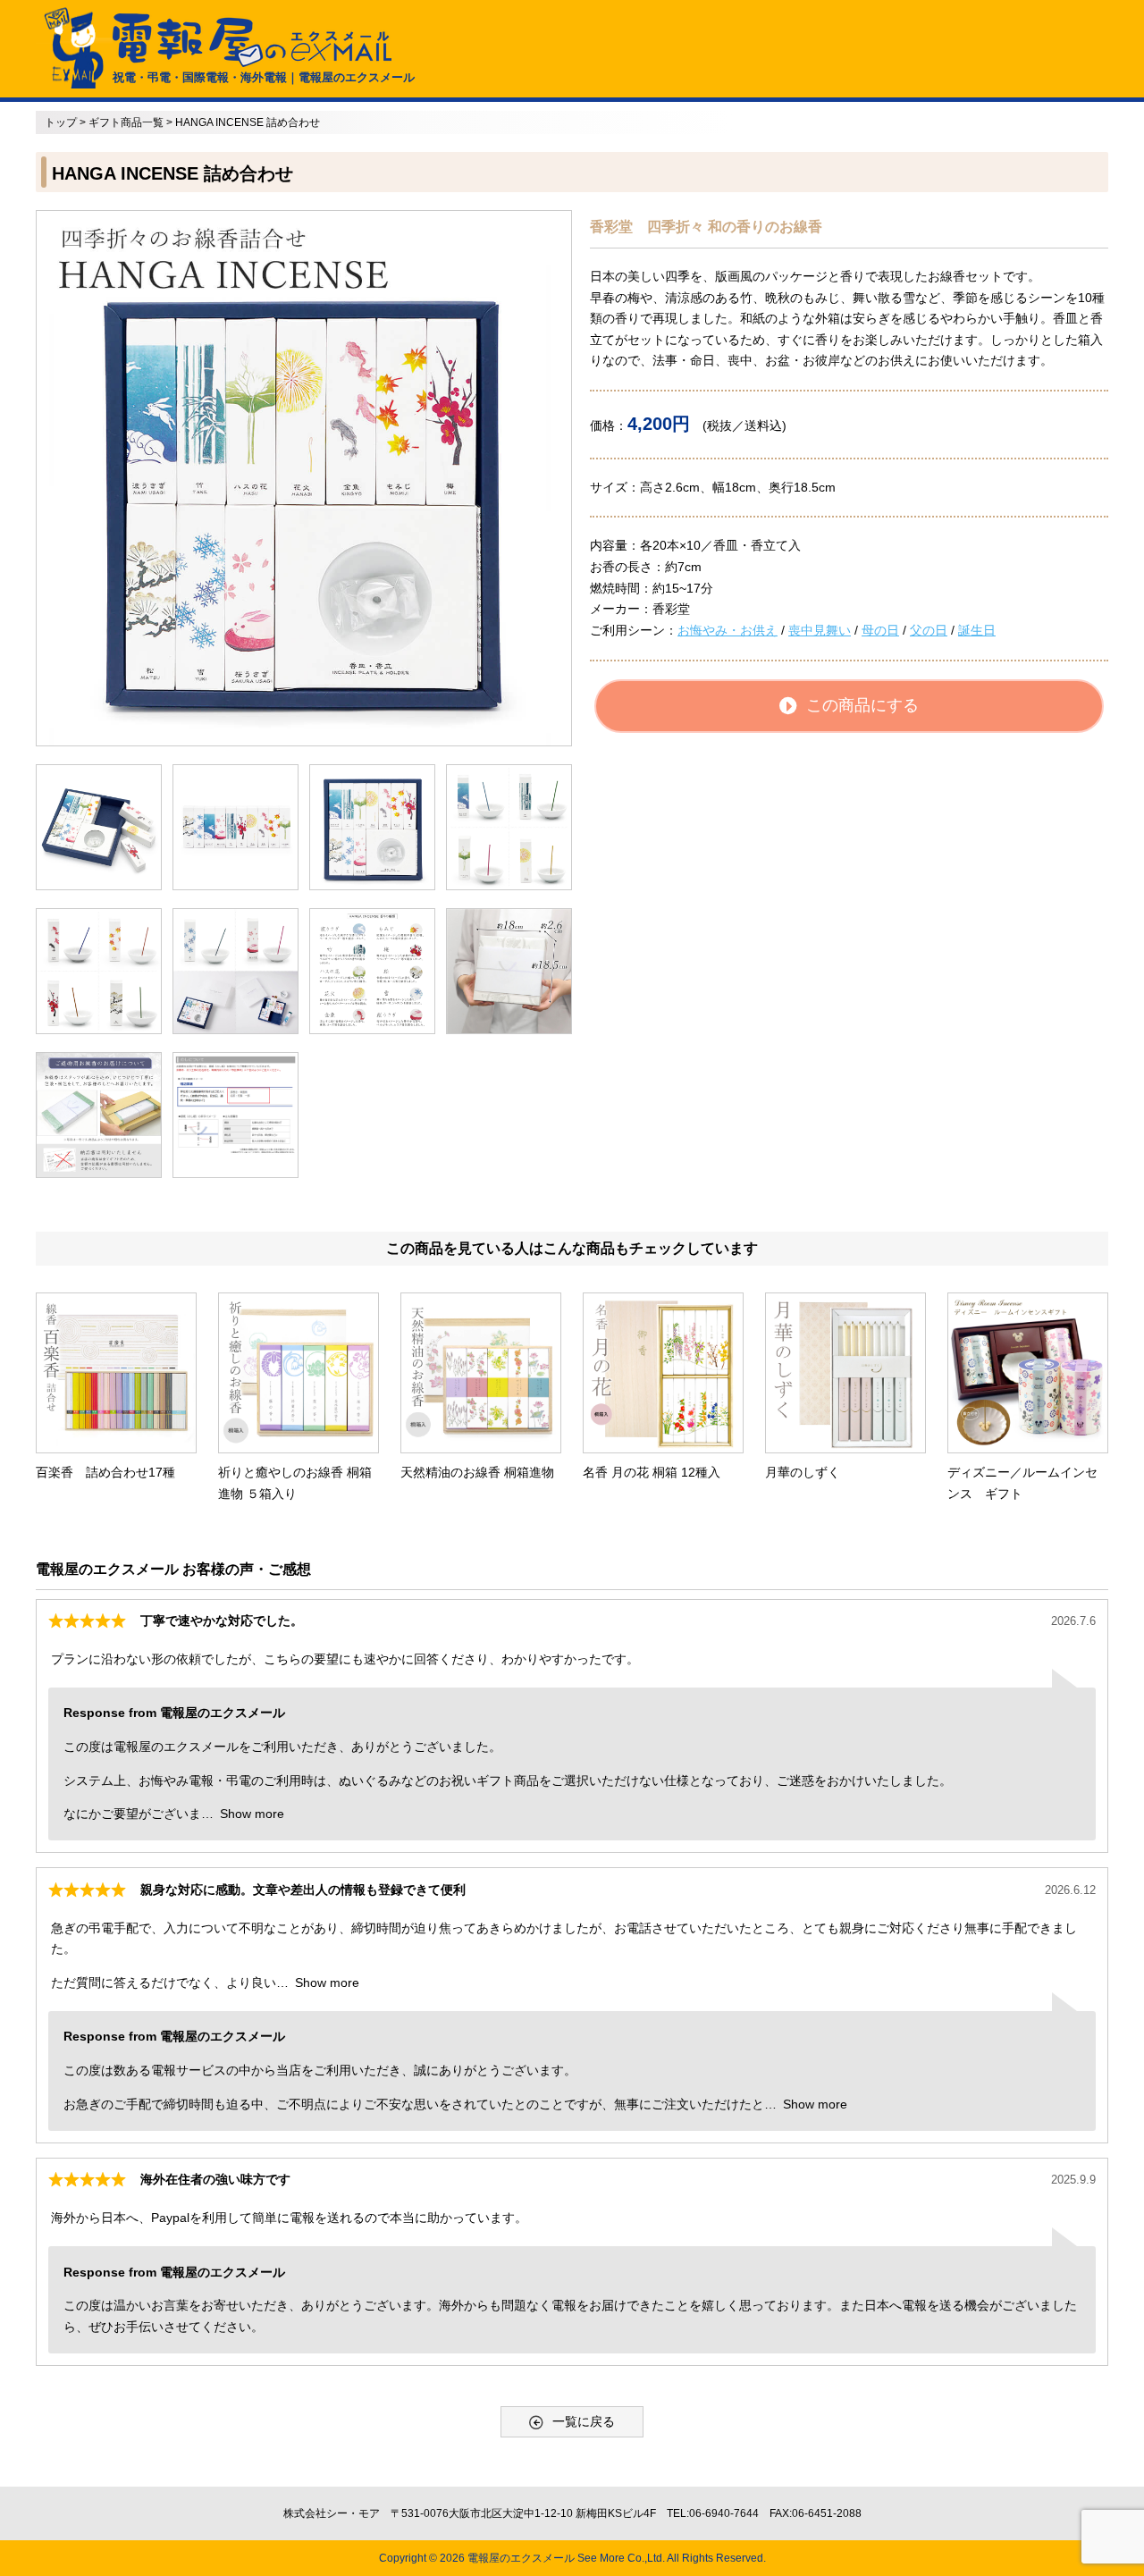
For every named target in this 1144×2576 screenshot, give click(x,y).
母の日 (880, 630)
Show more (252, 1814)
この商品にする (862, 705)
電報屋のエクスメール (521, 2558)
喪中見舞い (820, 630)
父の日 (929, 630)
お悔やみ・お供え (728, 630)
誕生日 (977, 630)
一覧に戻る (584, 2421)
